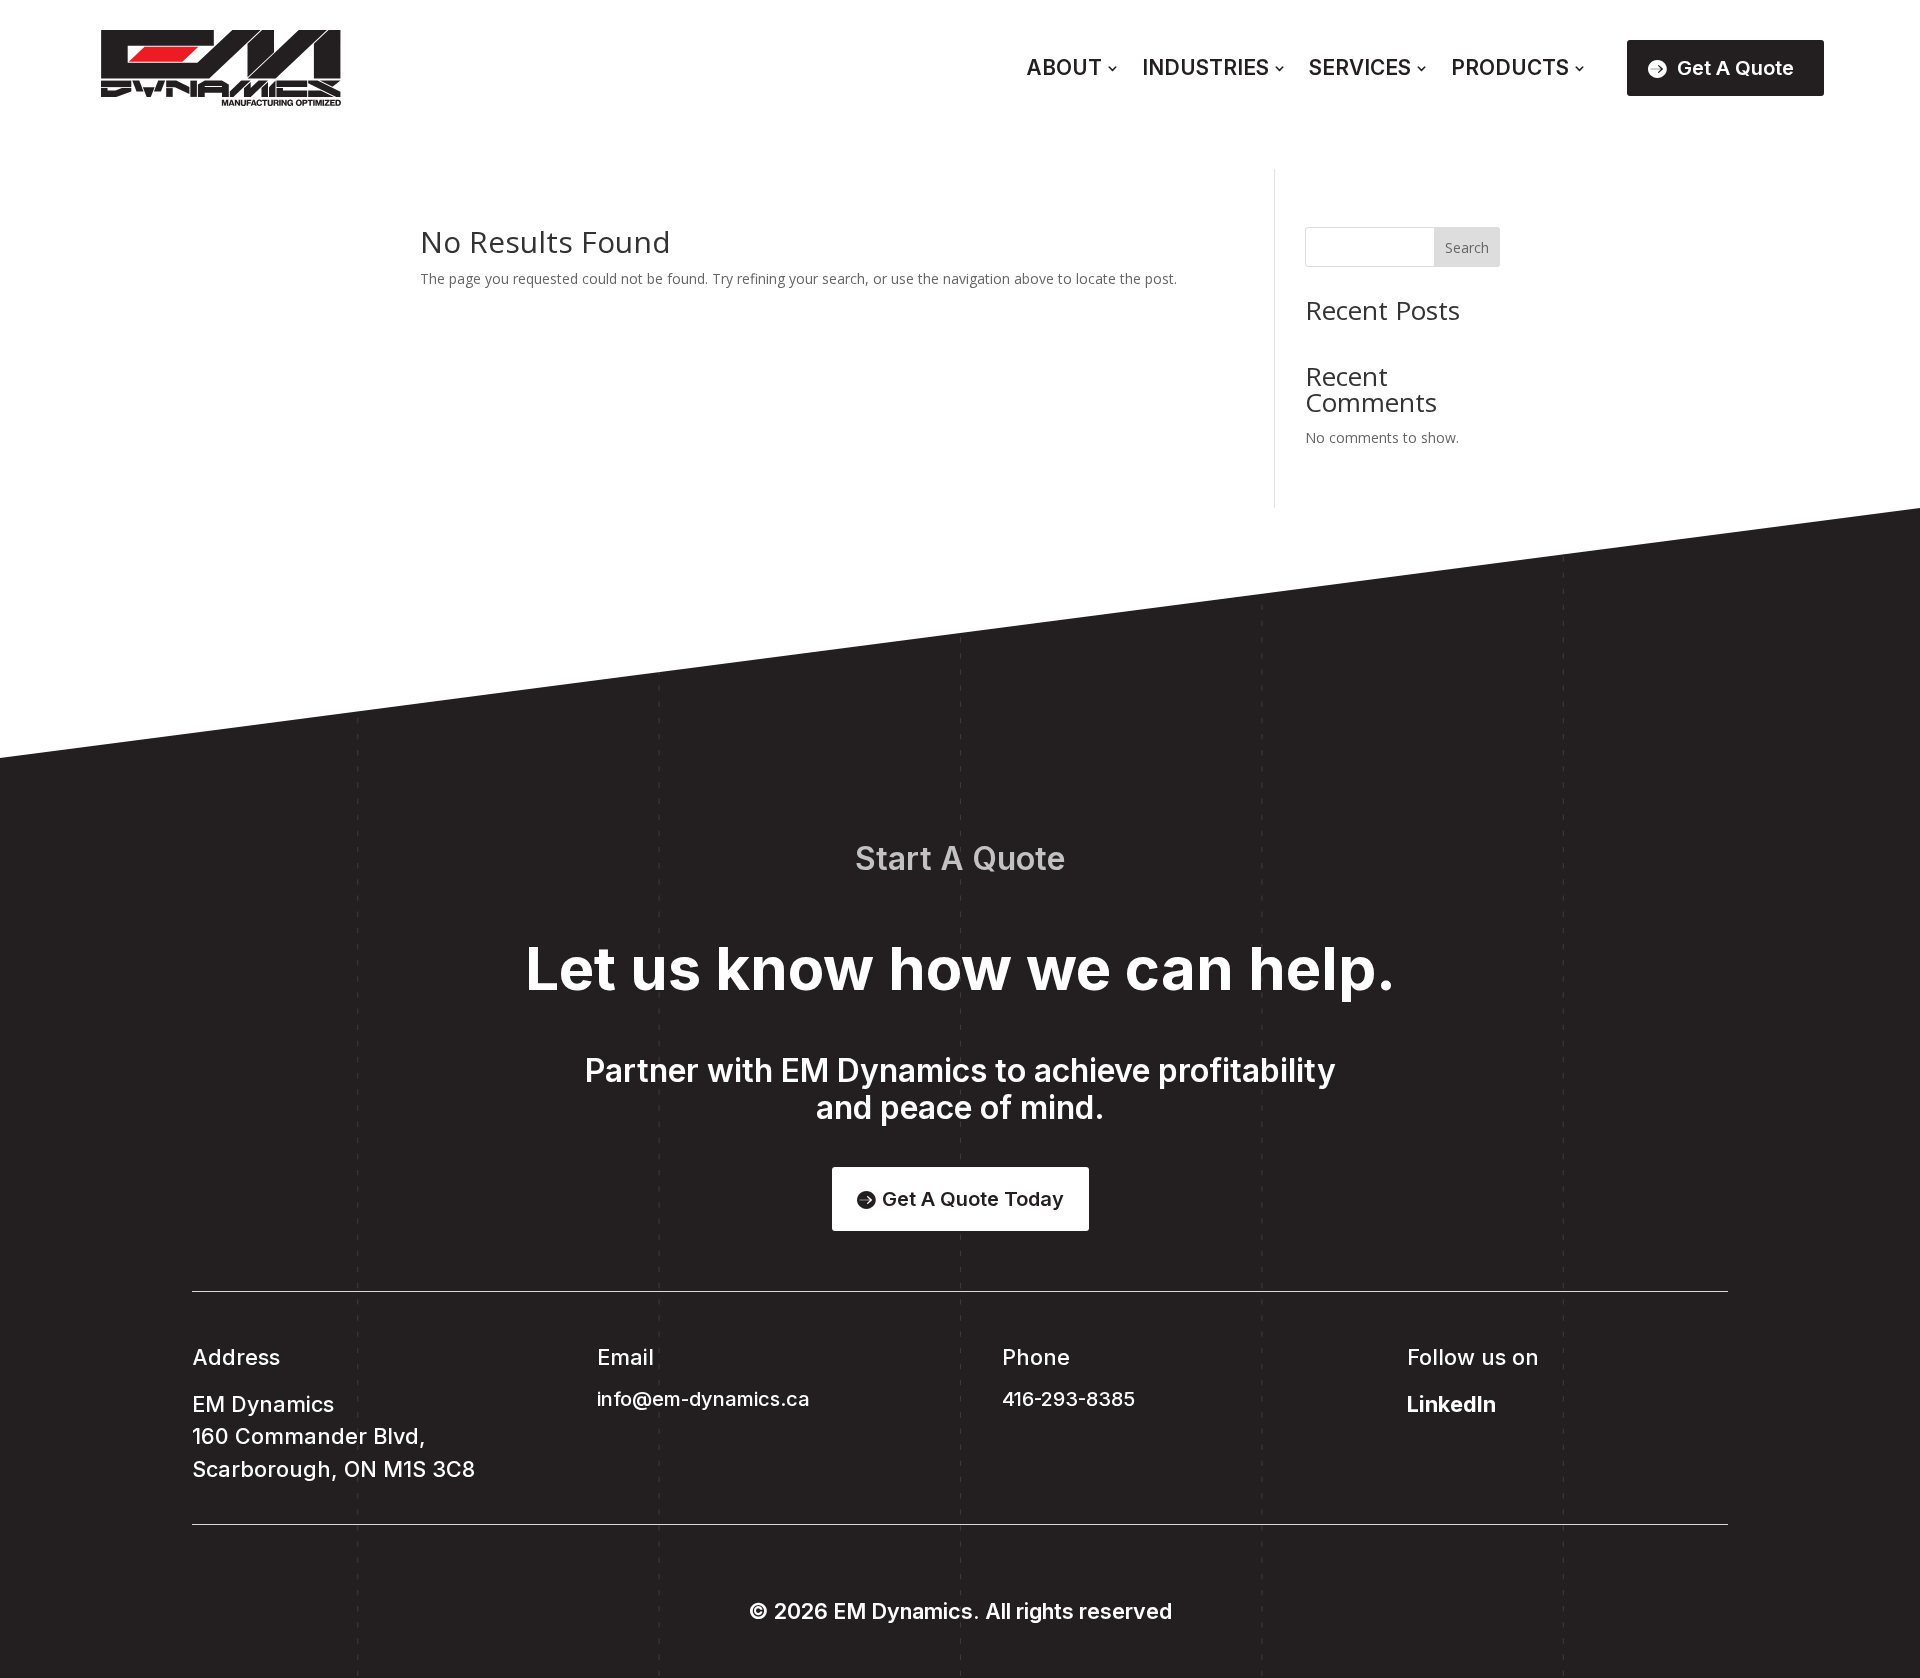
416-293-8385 (1068, 1399)
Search (1467, 247)
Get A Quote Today (973, 1199)
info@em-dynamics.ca (703, 1399)
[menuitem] (1072, 68)
